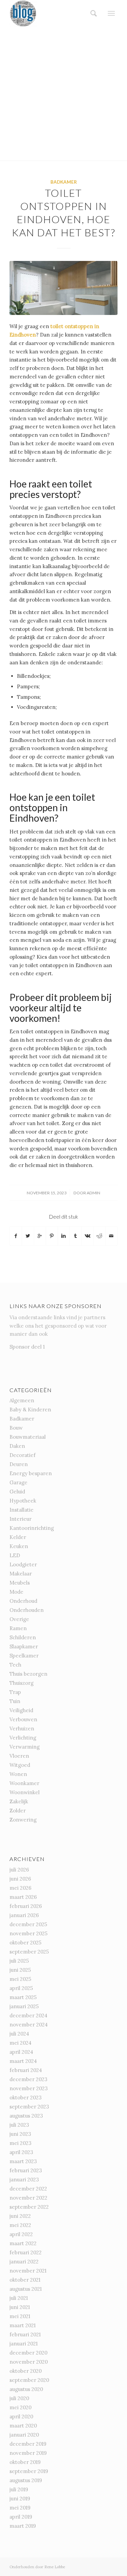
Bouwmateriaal (28, 1437)
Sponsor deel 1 (27, 1347)
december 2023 (28, 2079)
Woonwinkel (25, 1792)
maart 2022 (23, 2243)
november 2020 (29, 2362)
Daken (17, 1446)
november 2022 (28, 2198)
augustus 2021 (26, 2289)
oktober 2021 (25, 2280)
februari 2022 (26, 2252)
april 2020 (21, 2416)
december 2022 (28, 2189)
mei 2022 (20, 2225)
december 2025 (28, 1924)
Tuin (15, 1701)
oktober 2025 (25, 1943)
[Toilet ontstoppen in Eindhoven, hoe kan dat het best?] (63, 288)
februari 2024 (26, 2070)
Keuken (19, 1546)
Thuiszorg (22, 1683)
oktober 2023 (26, 2097)
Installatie (22, 1510)
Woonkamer (24, 1783)
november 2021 (28, 2271)
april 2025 (21, 1988)
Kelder (18, 1537)
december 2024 (28, 2015)
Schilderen (23, 1637)
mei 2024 (20, 2043)
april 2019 (21, 2517)
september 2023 (29, 2107)
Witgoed (20, 1765)
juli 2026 (19, 1870)
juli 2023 (19, 2125)
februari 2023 (26, 2170)
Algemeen (22, 1400)
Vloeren (19, 1756)
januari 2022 (24, 2262)
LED (15, 1555)
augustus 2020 (26, 2389)
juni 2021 (20, 2307)
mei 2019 (20, 2508)
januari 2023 (24, 2180)
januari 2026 (24, 1915)
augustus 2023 (26, 2116)
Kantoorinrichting (32, 1528)
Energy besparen (31, 1473)
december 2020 (28, 2353)
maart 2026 (23, 1897)
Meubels (20, 1583)
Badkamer (64, 182)
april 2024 (21, 2052)
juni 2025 (20, 1970)
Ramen (18, 1628)
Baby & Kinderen (30, 1410)
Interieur (20, 1519)
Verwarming (25, 1747)
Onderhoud (23, 1601)
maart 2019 (23, 2526)
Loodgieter (23, 1564)
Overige (19, 1619)
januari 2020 (24, 2435)
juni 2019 (20, 2499)
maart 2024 (23, 2061)
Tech (15, 1665)
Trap (15, 1692)
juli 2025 (19, 1961)
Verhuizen (22, 1729)
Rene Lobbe (55, 2567)
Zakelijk (19, 1801)
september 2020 (29, 2380)
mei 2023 (20, 2143)
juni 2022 (20, 2216)
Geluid (17, 1492)
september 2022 (29, 2207)
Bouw (16, 1428)
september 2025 (29, 1952)
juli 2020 (19, 2398)
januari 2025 (24, 2006)
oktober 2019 (25, 2462)
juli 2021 (19, 2298)
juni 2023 (20, 2134)
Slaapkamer (24, 1646)
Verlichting (23, 1738)
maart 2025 (23, 1997)
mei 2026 (20, 1888)
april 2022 (21, 2234)
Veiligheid (21, 1710)
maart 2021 (23, 2325)
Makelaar (21, 1574)
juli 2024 (19, 2034)
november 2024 (29, 2025)
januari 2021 (24, 2344)
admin (93, 1193)
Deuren (19, 1464)
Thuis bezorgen (28, 1674)
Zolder (18, 1811)
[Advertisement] (63, 94)
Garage (18, 1482)
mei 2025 (20, 1979)
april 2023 (21, 2152)
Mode (16, 1592)
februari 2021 (25, 2334)
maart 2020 (23, 2426)
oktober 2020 (26, 2371)
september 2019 (29, 2471)
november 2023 (29, 2088)
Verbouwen (23, 1719)
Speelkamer (24, 1656)
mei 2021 (20, 2316)
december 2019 (28, 2444)
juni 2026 (20, 1879)
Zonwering (23, 1820)
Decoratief (23, 1455)
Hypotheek (23, 1501)
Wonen (18, 1774)
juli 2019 (19, 2489)
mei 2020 (20, 2407)
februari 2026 (26, 1906)
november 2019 (28, 2453)
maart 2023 (23, 2161)
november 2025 (28, 1933)
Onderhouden (27, 1610)
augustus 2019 (26, 2480)
